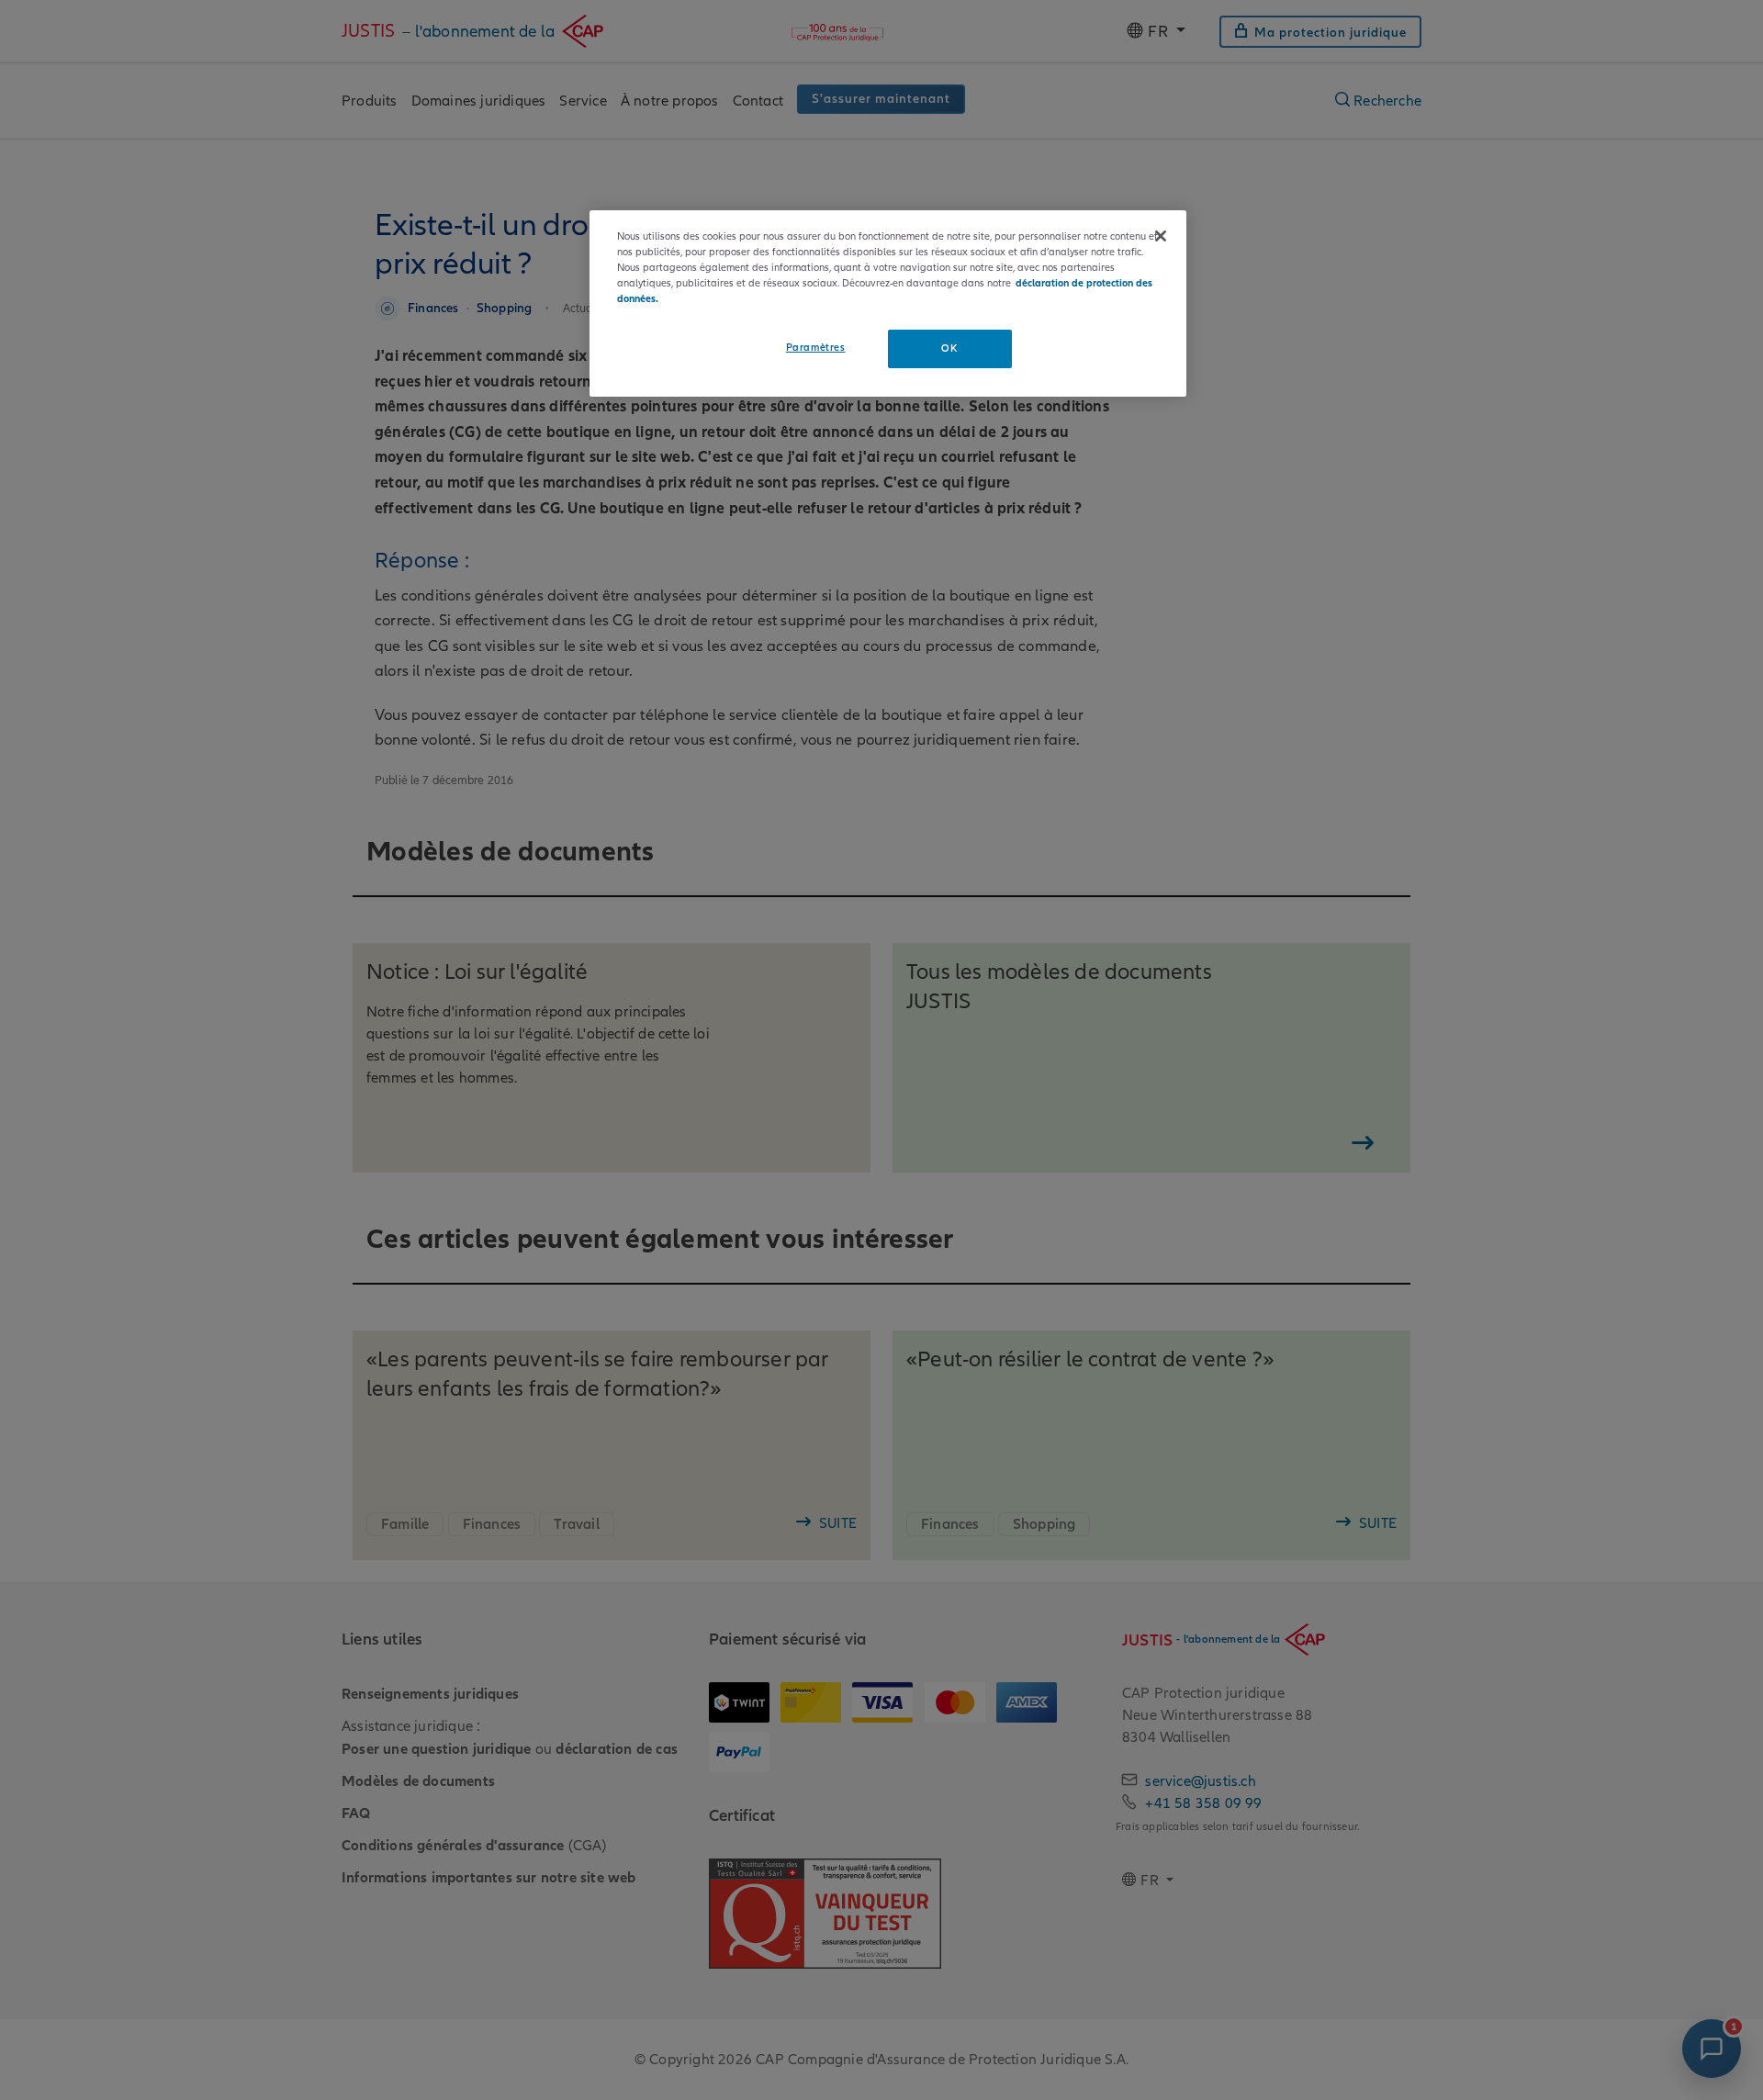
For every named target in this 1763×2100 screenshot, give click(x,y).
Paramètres (816, 347)
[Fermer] (1161, 236)
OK (949, 348)
